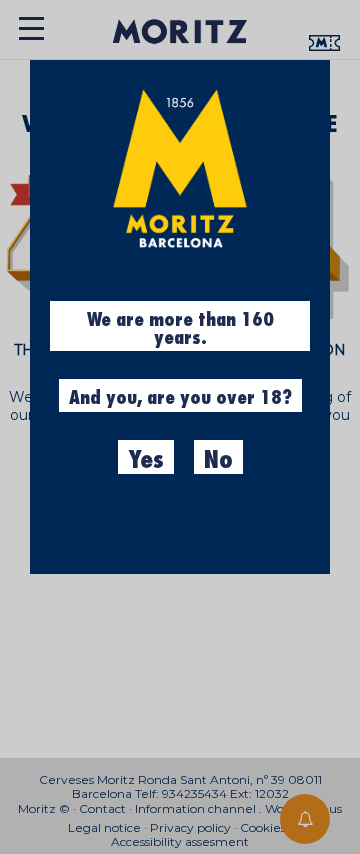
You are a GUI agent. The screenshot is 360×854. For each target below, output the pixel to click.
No (218, 460)
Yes (146, 460)
